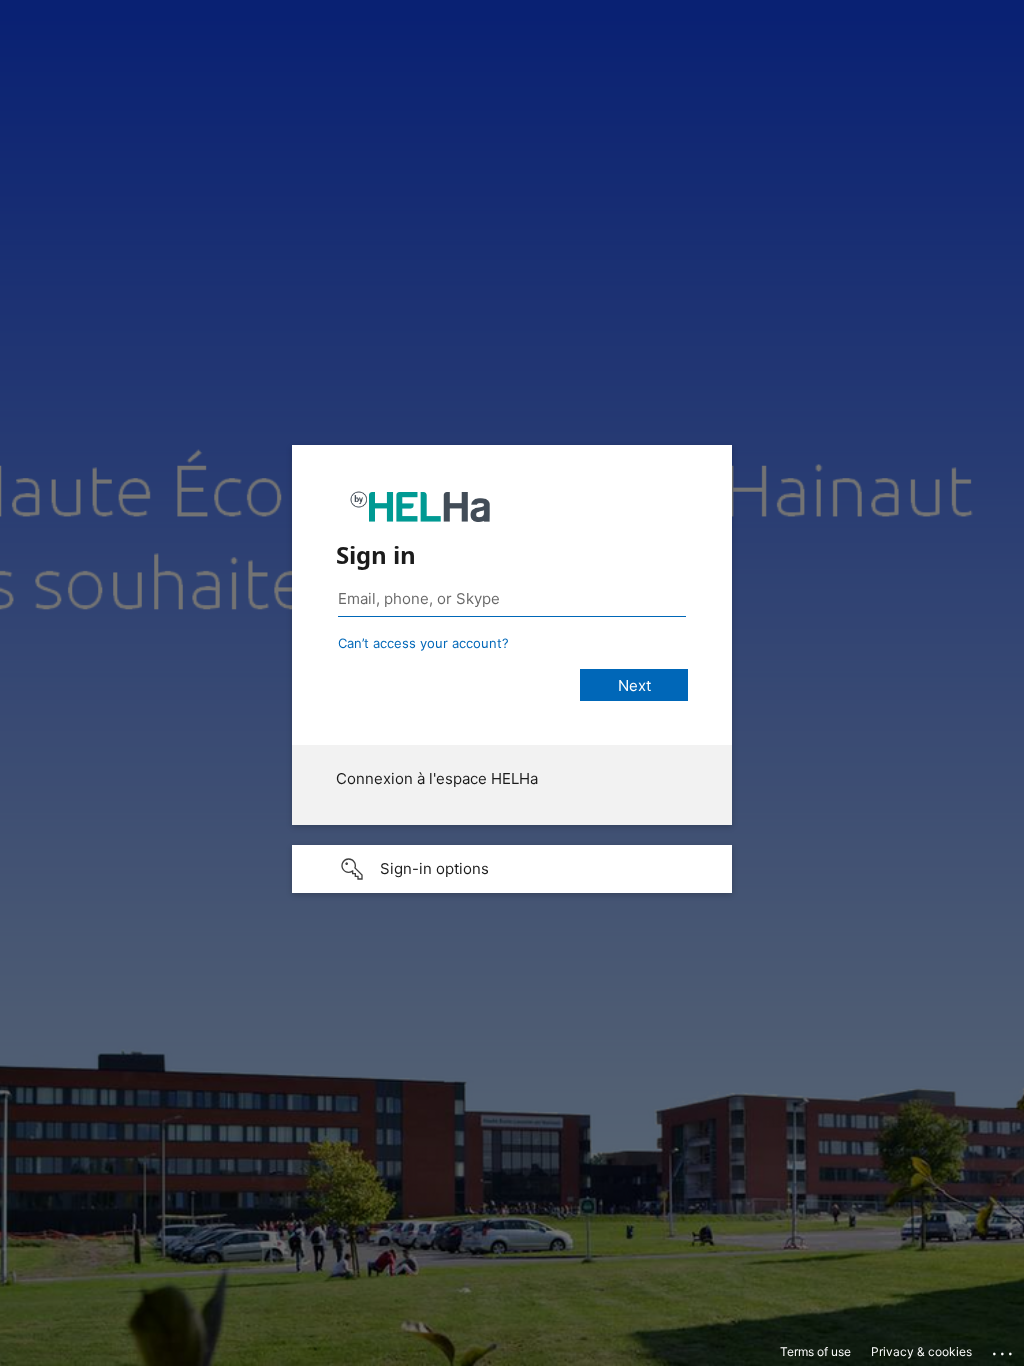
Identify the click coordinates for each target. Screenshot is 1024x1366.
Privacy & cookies (921, 1351)
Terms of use (815, 1351)
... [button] (1004, 1349)
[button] (512, 869)
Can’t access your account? (423, 643)
